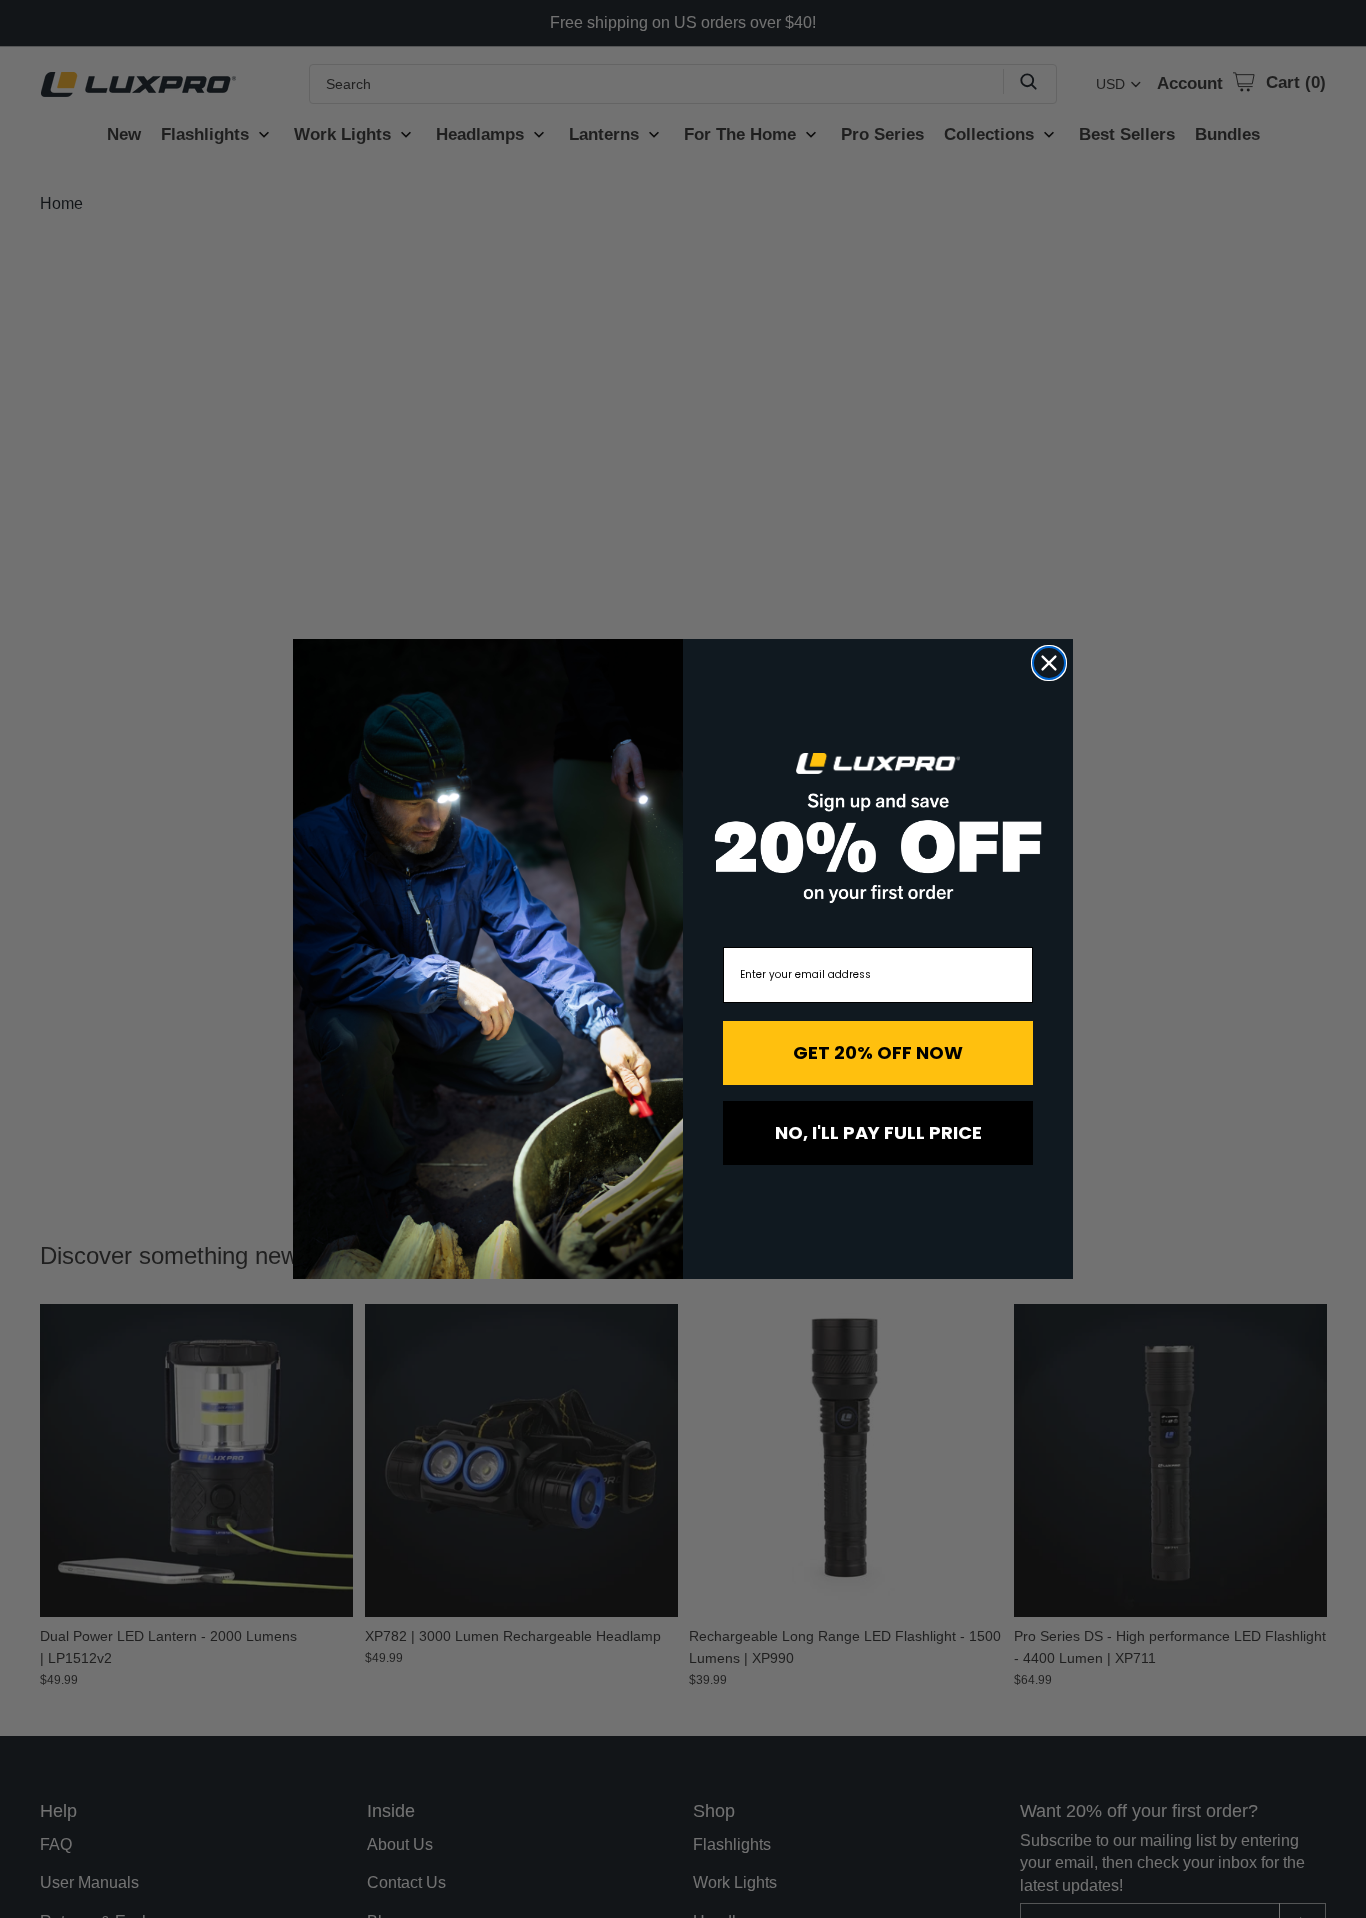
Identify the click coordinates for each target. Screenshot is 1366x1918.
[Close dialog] (1049, 663)
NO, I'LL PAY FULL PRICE (878, 1132)
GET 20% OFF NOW (878, 1052)
